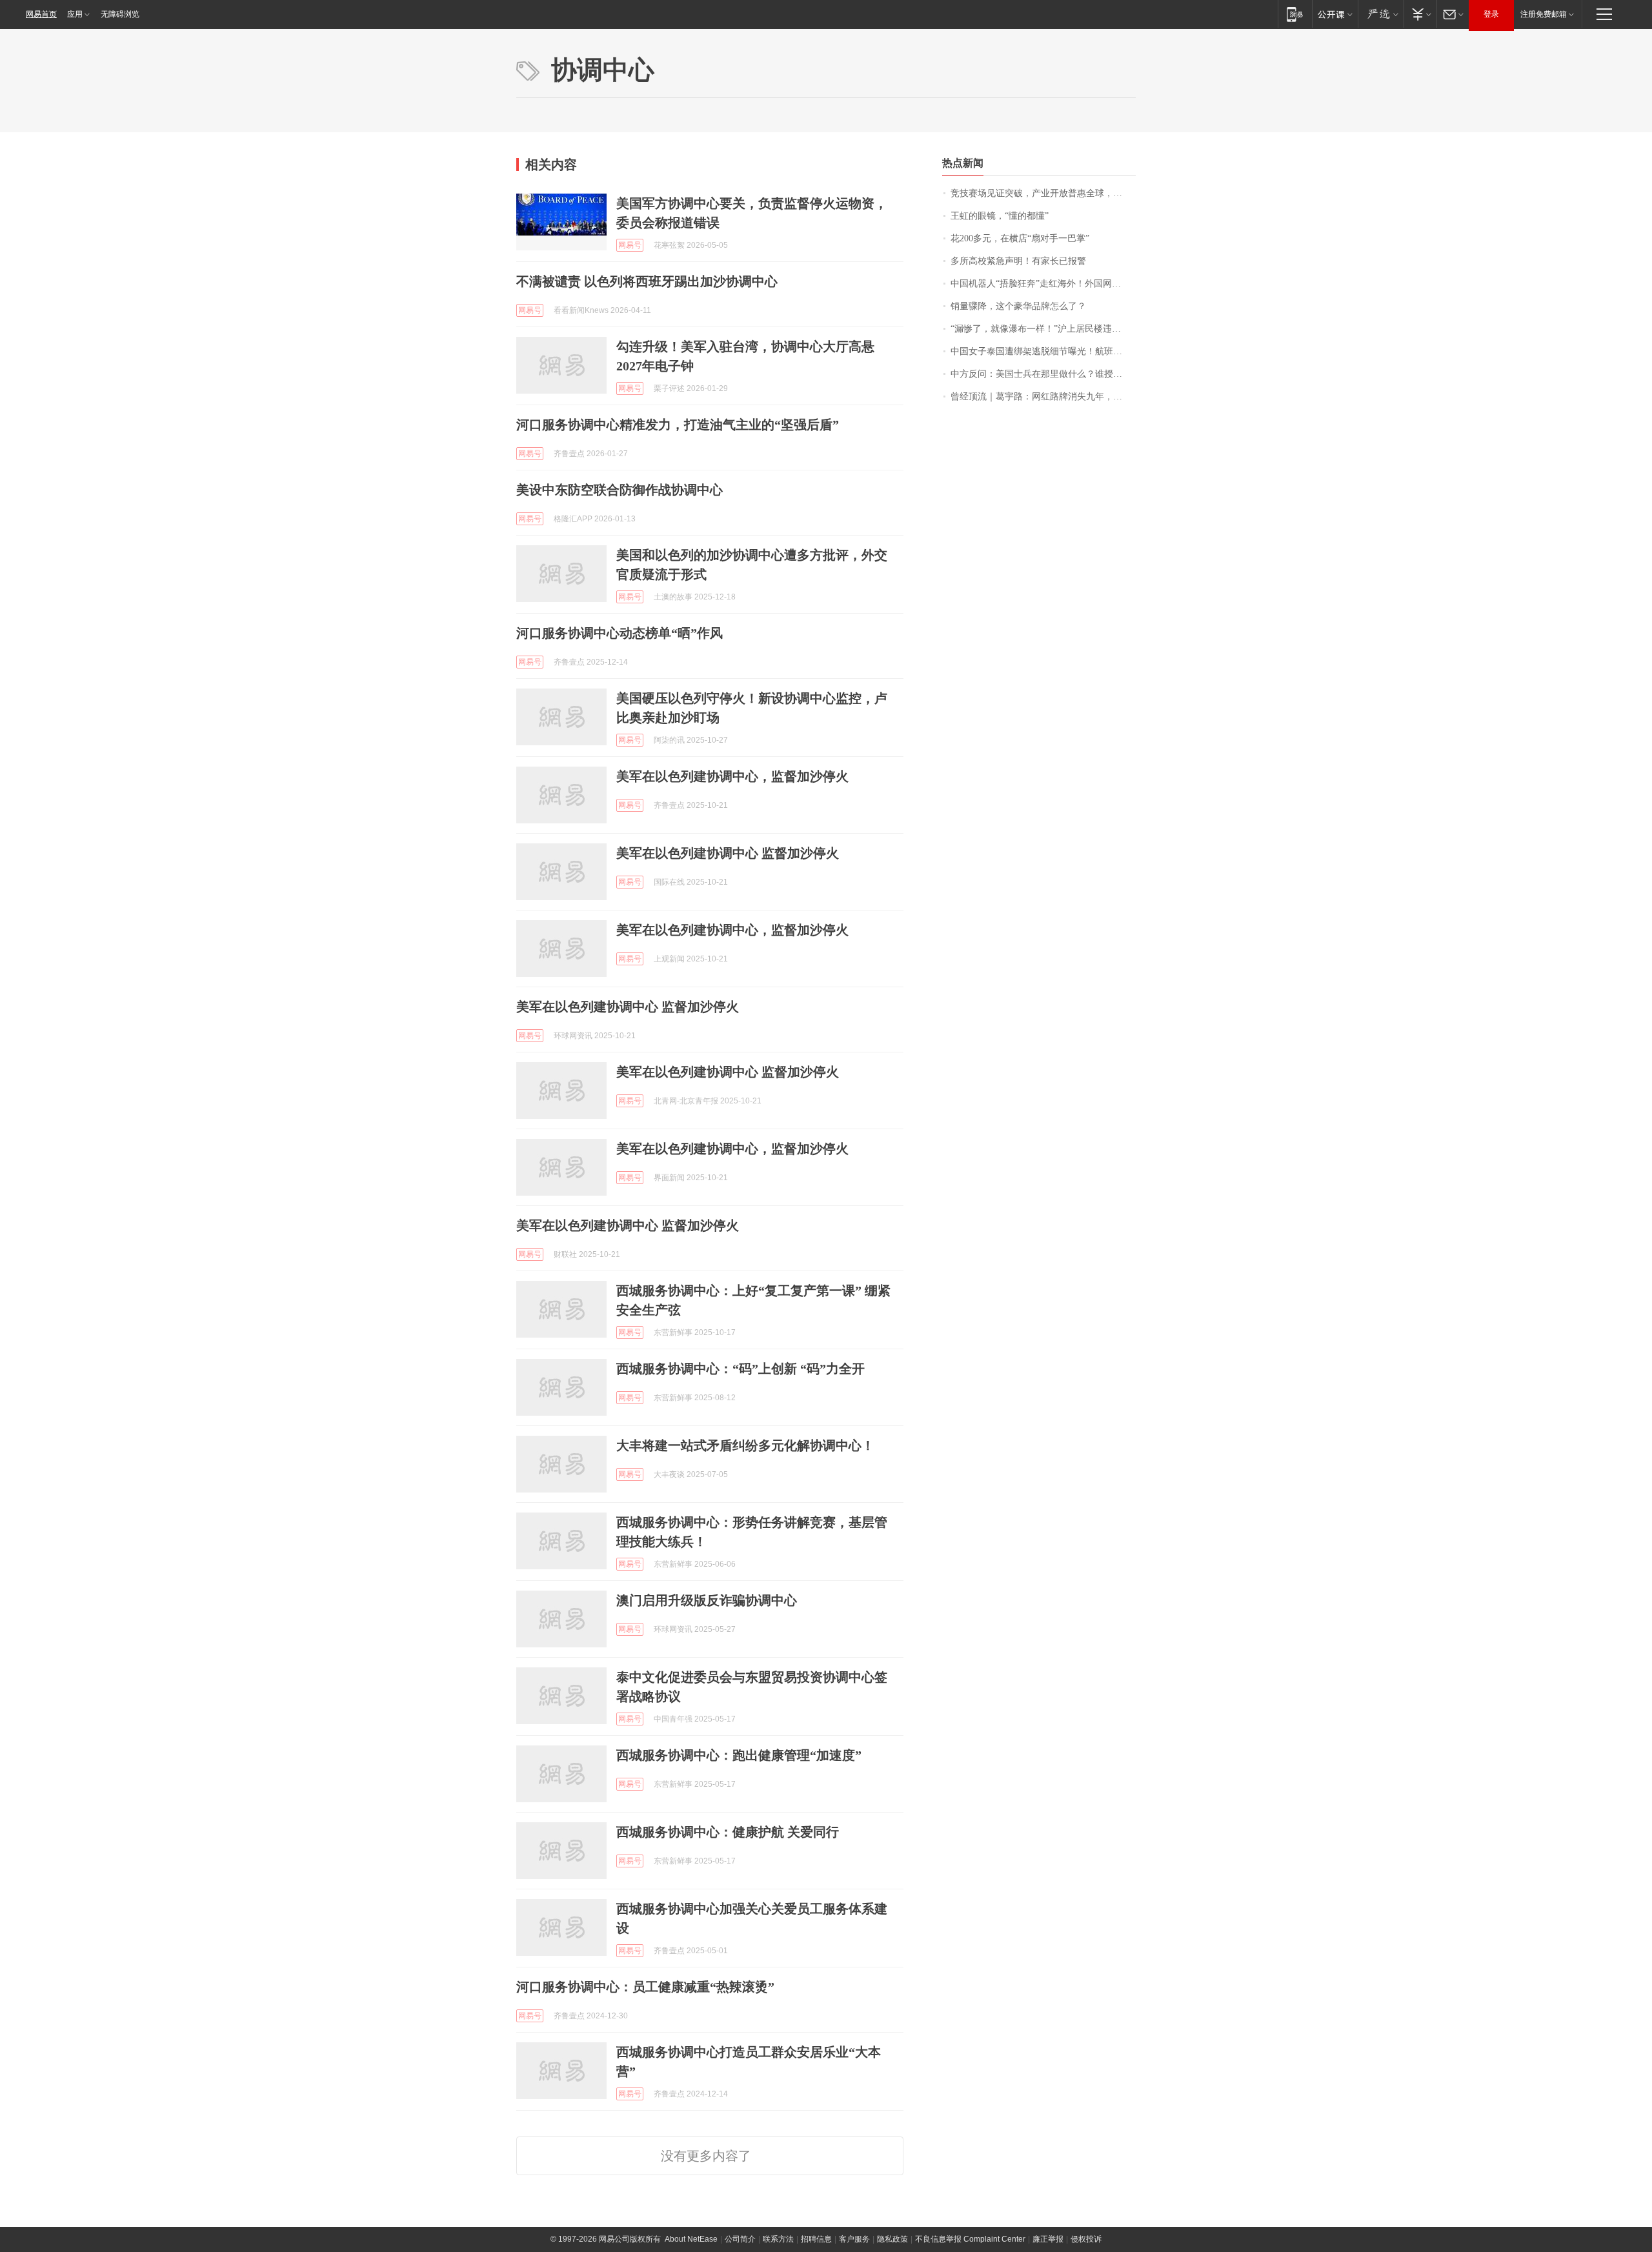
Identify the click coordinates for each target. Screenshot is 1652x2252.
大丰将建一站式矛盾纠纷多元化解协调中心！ (745, 1445)
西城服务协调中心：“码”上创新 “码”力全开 (740, 1369)
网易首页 (41, 14)
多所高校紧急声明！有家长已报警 (1018, 261)
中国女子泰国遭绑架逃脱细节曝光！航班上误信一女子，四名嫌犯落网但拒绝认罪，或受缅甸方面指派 (1043, 351)
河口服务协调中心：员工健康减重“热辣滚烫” (645, 1987)
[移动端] (1295, 14)
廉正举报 (1048, 2239)
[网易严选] (1381, 14)
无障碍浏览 (120, 14)
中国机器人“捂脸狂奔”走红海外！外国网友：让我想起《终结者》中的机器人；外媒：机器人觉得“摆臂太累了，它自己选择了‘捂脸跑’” (1043, 284)
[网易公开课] (1335, 14)
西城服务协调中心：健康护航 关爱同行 (728, 1832)
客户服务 (854, 2239)
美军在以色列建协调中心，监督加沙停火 (732, 776)
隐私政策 (892, 2239)
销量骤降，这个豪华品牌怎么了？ (1018, 306)
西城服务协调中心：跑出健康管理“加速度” (739, 1755)
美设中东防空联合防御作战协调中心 (619, 490)
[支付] (1420, 14)
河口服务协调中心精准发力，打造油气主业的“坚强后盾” (678, 425)
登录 (1491, 14)
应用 (75, 14)
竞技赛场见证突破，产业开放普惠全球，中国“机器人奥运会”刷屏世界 (1043, 193)
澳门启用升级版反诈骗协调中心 (707, 1600)
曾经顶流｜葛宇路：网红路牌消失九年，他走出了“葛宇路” (1043, 397)
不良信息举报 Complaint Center (970, 2239)
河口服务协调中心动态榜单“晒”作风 (619, 633)
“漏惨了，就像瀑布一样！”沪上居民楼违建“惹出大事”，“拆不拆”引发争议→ (1043, 329)
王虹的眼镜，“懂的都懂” (1000, 216)
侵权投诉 (1086, 2239)
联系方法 (778, 2239)
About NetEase (691, 2239)
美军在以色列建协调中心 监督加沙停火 (728, 853)
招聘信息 (816, 2239)
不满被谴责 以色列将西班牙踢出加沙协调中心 (647, 281)
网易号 (630, 245)
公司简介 (740, 2239)
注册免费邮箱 (1544, 14)
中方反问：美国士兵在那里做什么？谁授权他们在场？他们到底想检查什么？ (1043, 374)
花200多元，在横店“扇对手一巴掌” (1020, 238)
